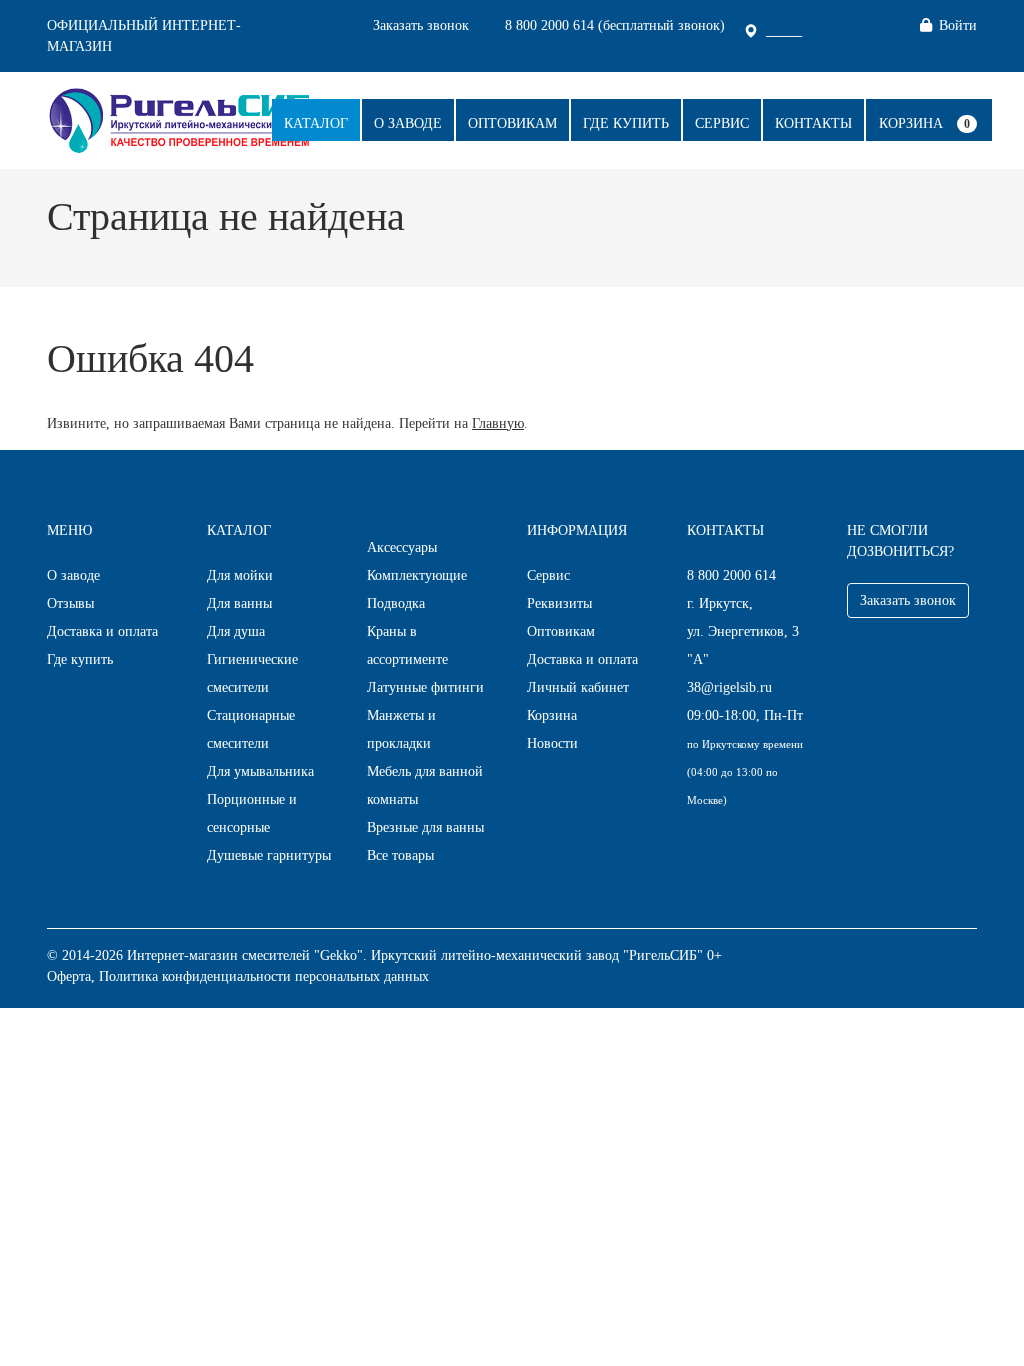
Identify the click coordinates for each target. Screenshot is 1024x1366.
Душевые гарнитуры (269, 855)
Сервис (722, 123)
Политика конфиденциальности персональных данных (264, 976)
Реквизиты (559, 603)
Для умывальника (260, 771)
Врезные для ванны (425, 827)
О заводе (408, 123)
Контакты (813, 123)
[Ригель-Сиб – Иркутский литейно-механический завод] (179, 118)
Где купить (626, 123)
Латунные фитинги (425, 687)
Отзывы (70, 603)
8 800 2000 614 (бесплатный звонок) (615, 25)
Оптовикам (512, 123)
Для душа (236, 631)
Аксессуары (402, 547)
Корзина (911, 123)
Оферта (69, 976)
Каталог (316, 123)
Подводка (396, 603)
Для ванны (239, 603)
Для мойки (240, 575)
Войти (958, 25)
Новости (552, 743)
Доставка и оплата (102, 631)
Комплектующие (417, 575)
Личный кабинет (578, 687)
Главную (498, 423)
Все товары (400, 855)
